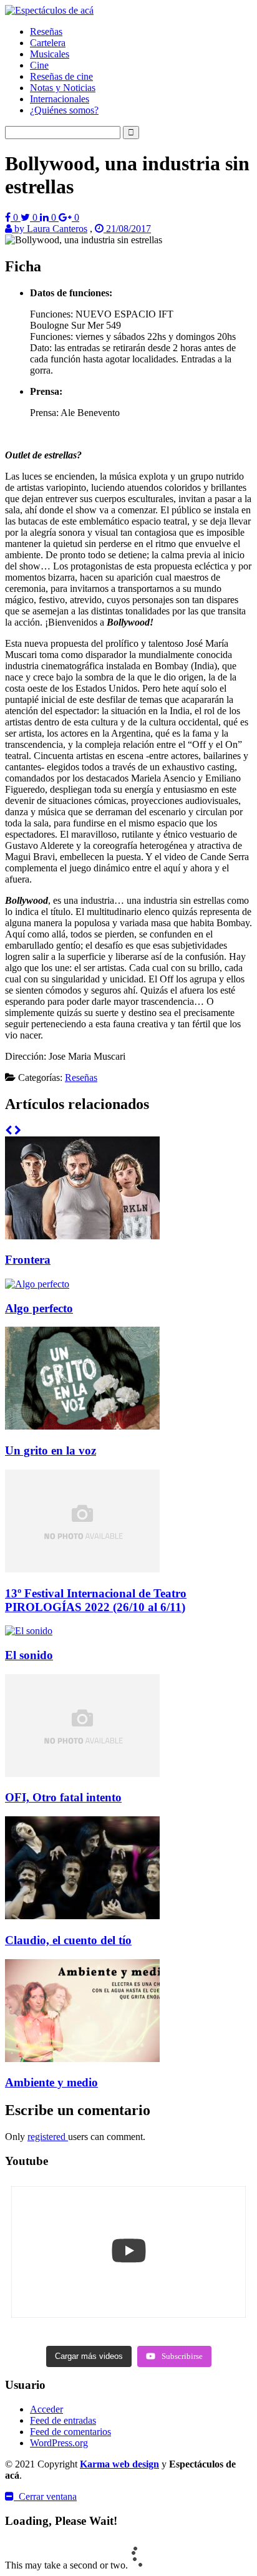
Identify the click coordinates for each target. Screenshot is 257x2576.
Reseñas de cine (61, 76)
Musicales (50, 54)
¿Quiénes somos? (64, 110)
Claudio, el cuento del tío (68, 1940)
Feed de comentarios (70, 2432)
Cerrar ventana (45, 2496)
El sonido (29, 1655)
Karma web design (119, 2464)
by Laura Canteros (50, 229)
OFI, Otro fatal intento (63, 1797)
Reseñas (46, 31)
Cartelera (48, 43)
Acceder (46, 2409)
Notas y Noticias (63, 88)
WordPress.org (59, 2443)
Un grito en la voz (51, 1450)
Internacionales (60, 99)
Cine (39, 65)
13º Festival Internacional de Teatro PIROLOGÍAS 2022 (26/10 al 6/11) (96, 1600)
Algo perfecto (39, 1308)
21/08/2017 (127, 229)
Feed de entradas (63, 2420)
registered (48, 2137)
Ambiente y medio (51, 2082)
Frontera (28, 1260)
